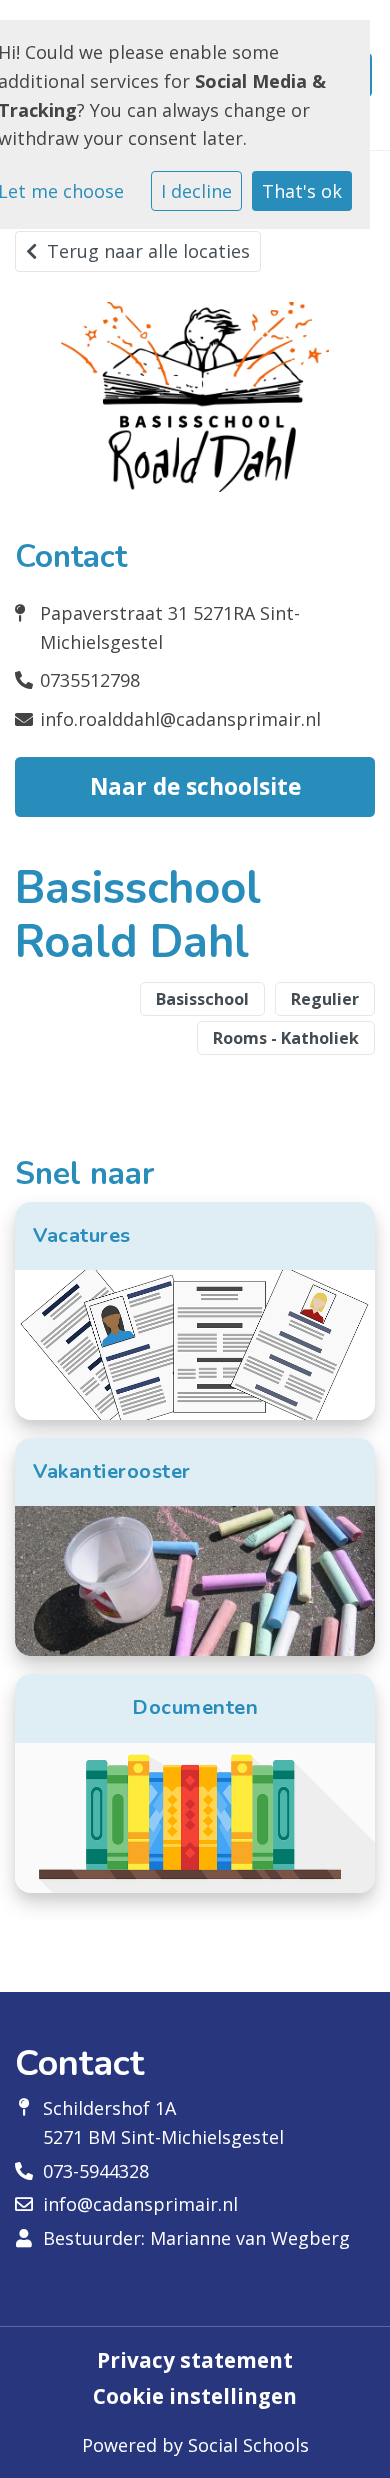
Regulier (325, 999)
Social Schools (248, 2445)
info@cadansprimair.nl (140, 2204)
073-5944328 (96, 2171)
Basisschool (202, 999)
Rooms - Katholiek (286, 1038)
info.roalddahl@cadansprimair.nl (180, 719)
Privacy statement (195, 2360)
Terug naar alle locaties (148, 251)
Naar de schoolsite (195, 786)
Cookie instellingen (195, 2396)
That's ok (302, 191)
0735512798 (90, 680)
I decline (196, 191)
